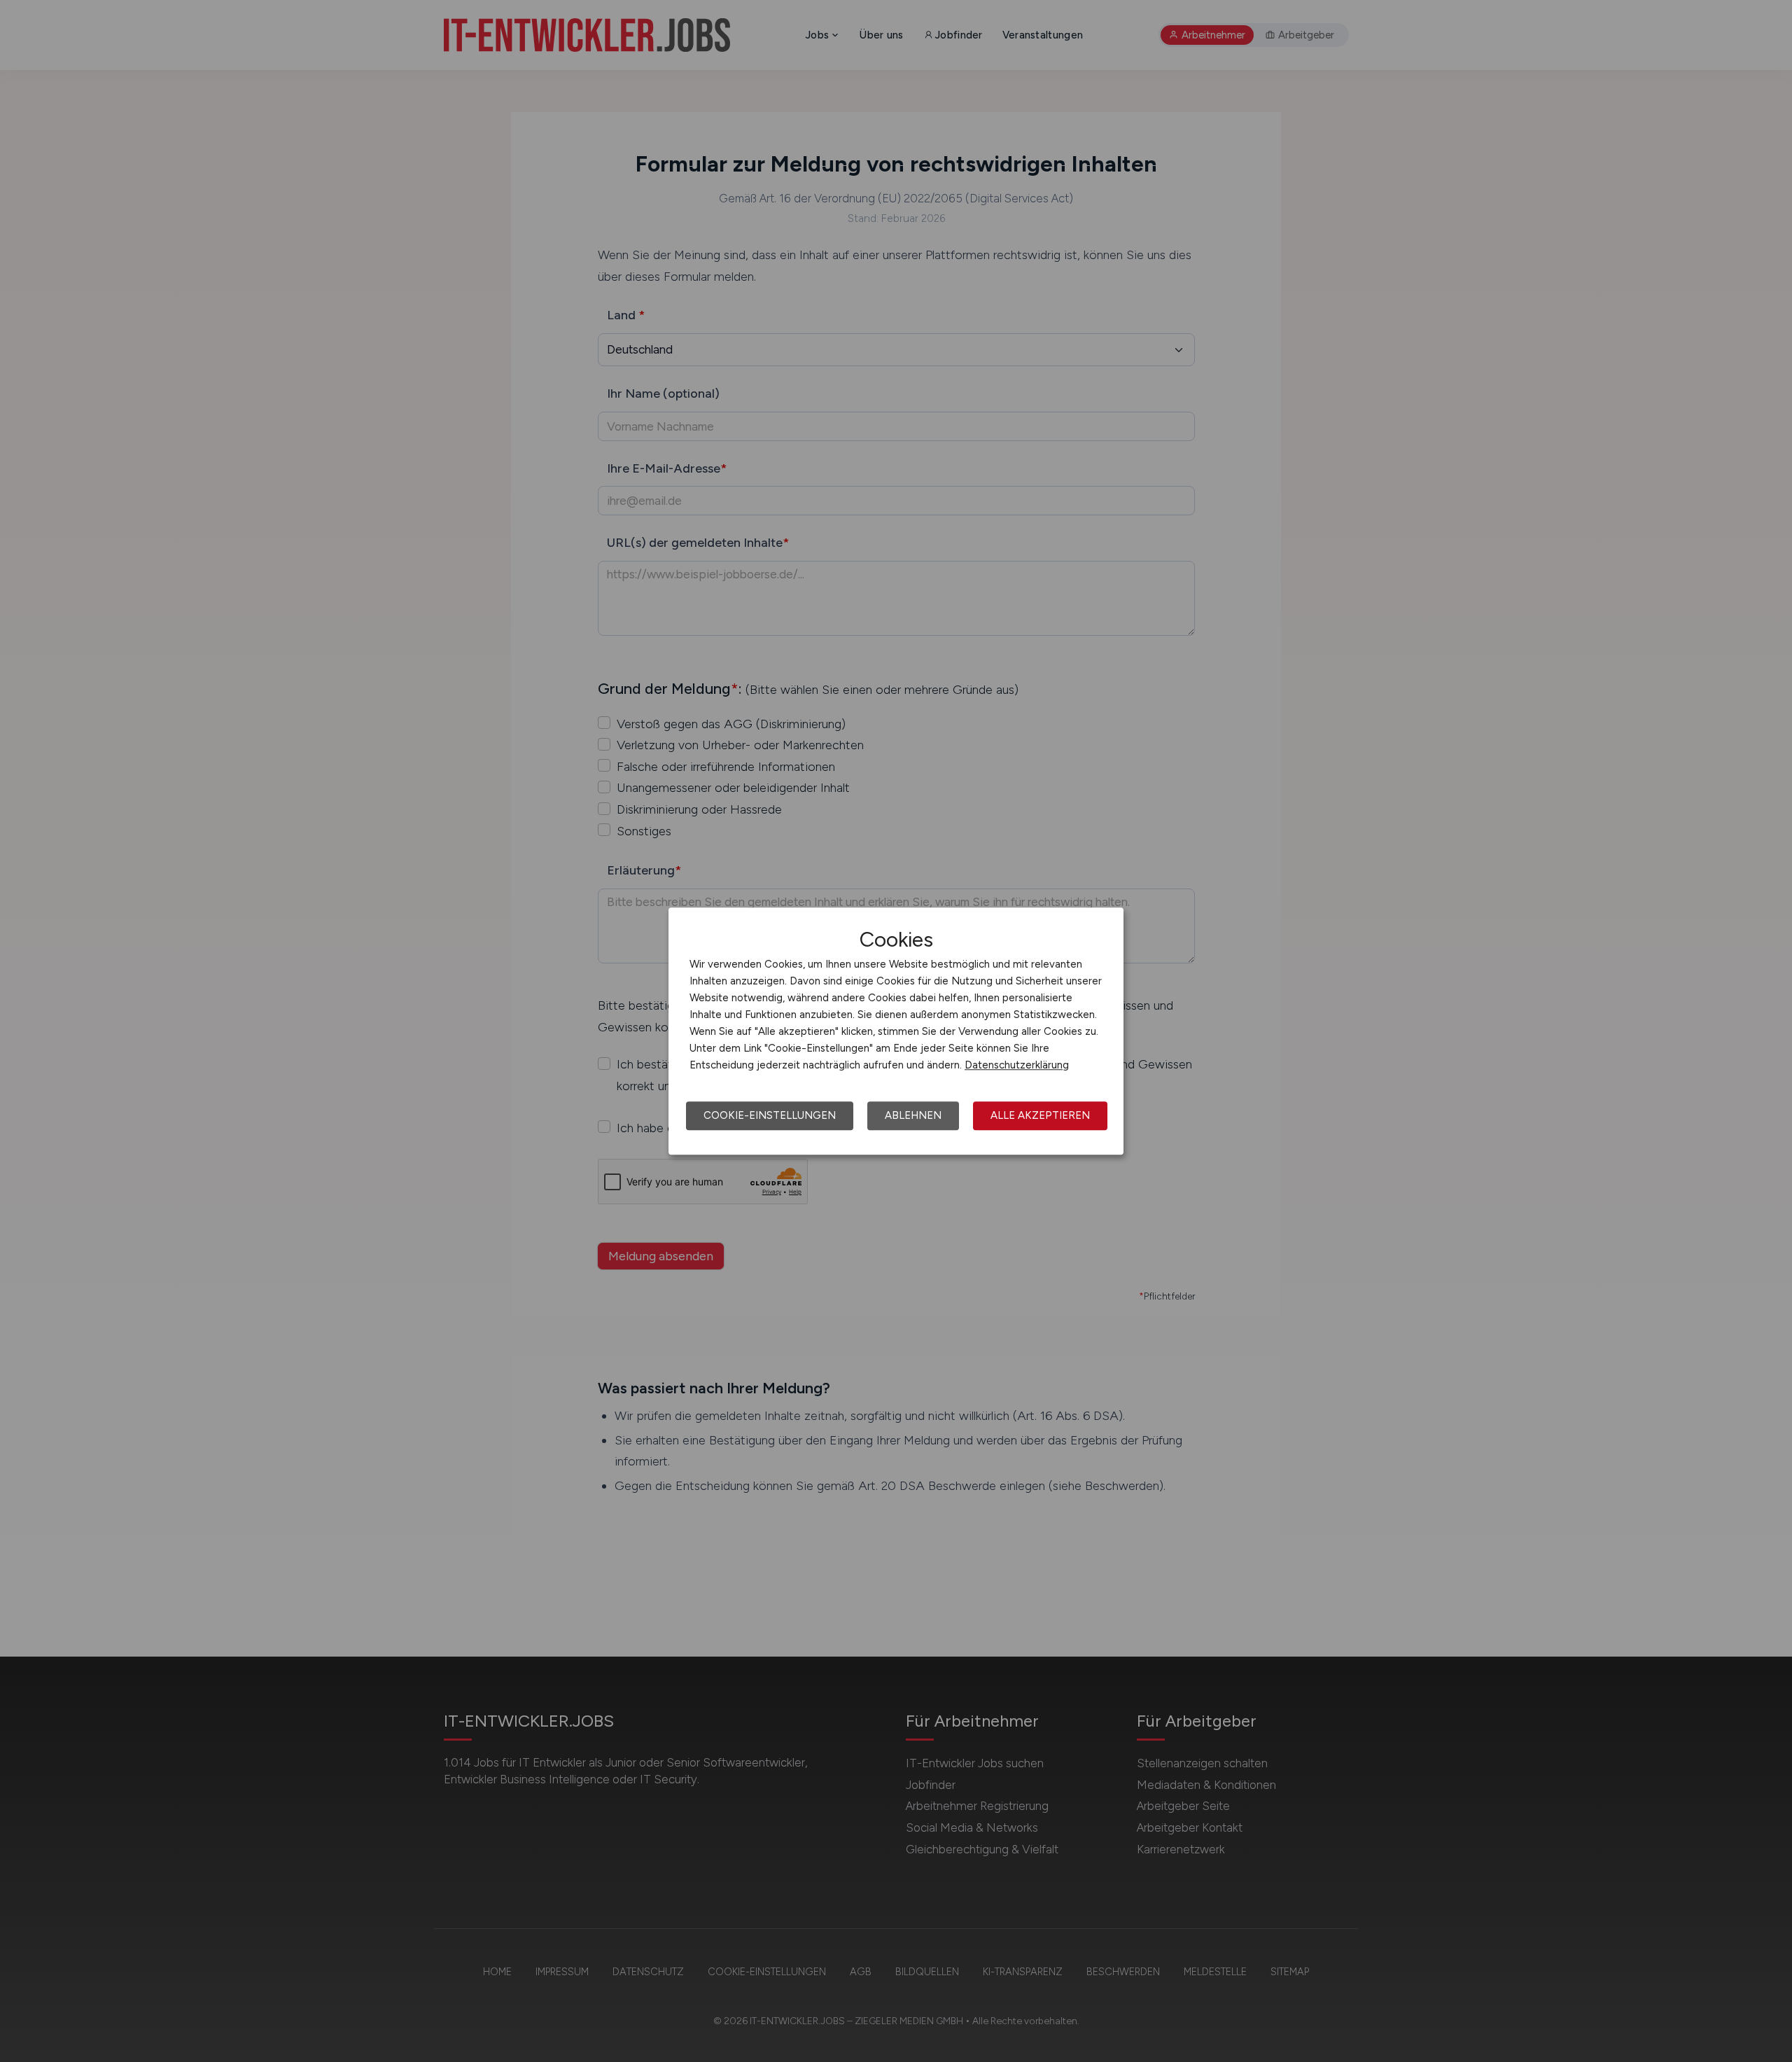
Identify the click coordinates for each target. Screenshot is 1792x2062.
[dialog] (896, 1031)
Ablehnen (913, 1115)
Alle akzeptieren (1040, 1115)
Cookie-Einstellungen (770, 1115)
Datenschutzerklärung (1017, 1065)
